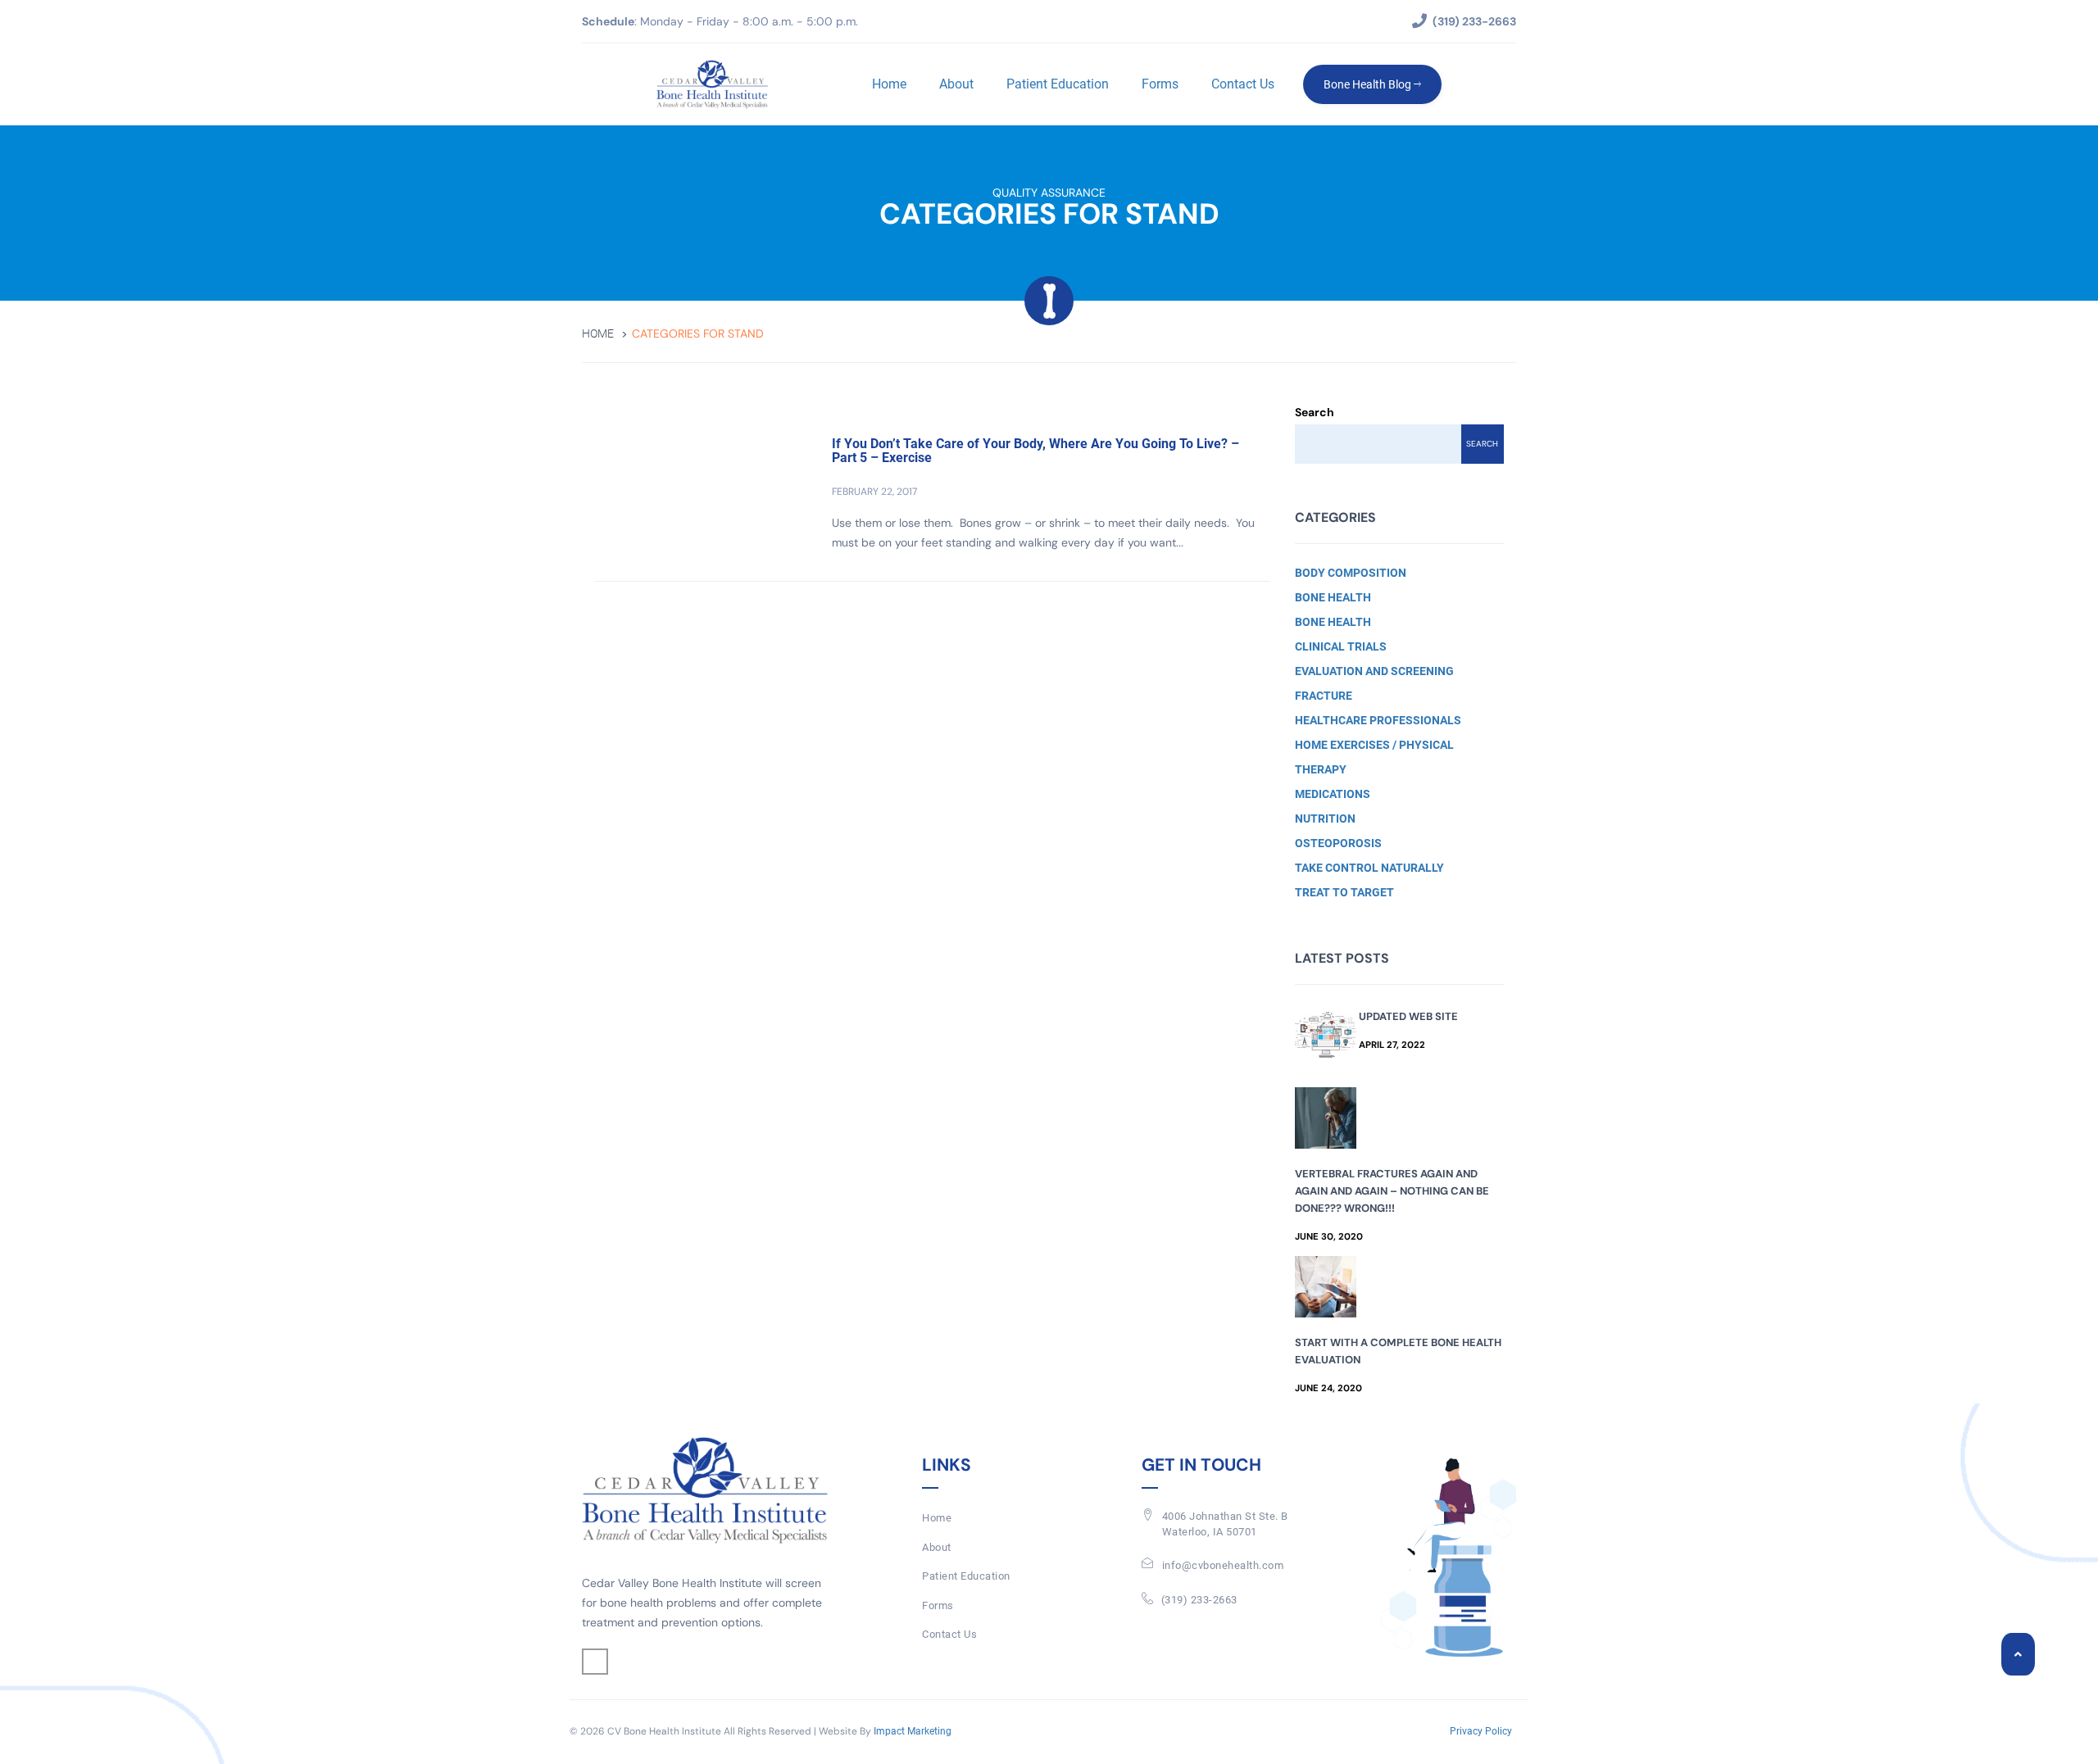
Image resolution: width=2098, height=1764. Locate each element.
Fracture (1324, 696)
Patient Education (1058, 84)
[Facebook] (595, 1662)
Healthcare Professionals (1378, 720)
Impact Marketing (913, 1731)
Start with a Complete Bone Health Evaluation (1398, 1351)
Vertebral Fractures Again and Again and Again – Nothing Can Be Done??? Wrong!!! (1392, 1191)
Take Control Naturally (1369, 868)
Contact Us (1243, 84)
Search (1315, 412)
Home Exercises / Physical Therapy (1374, 757)
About (956, 84)
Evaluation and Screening (1374, 671)
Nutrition (1325, 819)
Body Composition (1351, 573)
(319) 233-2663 (1199, 1600)
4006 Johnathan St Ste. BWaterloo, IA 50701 (1225, 1524)
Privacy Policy (1481, 1731)
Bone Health (1333, 597)
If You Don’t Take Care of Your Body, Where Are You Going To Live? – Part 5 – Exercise (1035, 451)
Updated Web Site (1408, 1016)
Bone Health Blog (1369, 84)
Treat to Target (1344, 892)
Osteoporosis (1338, 843)
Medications (1333, 794)
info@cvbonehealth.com (1223, 1565)
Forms (1160, 84)
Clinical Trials (1341, 646)
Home (889, 84)
